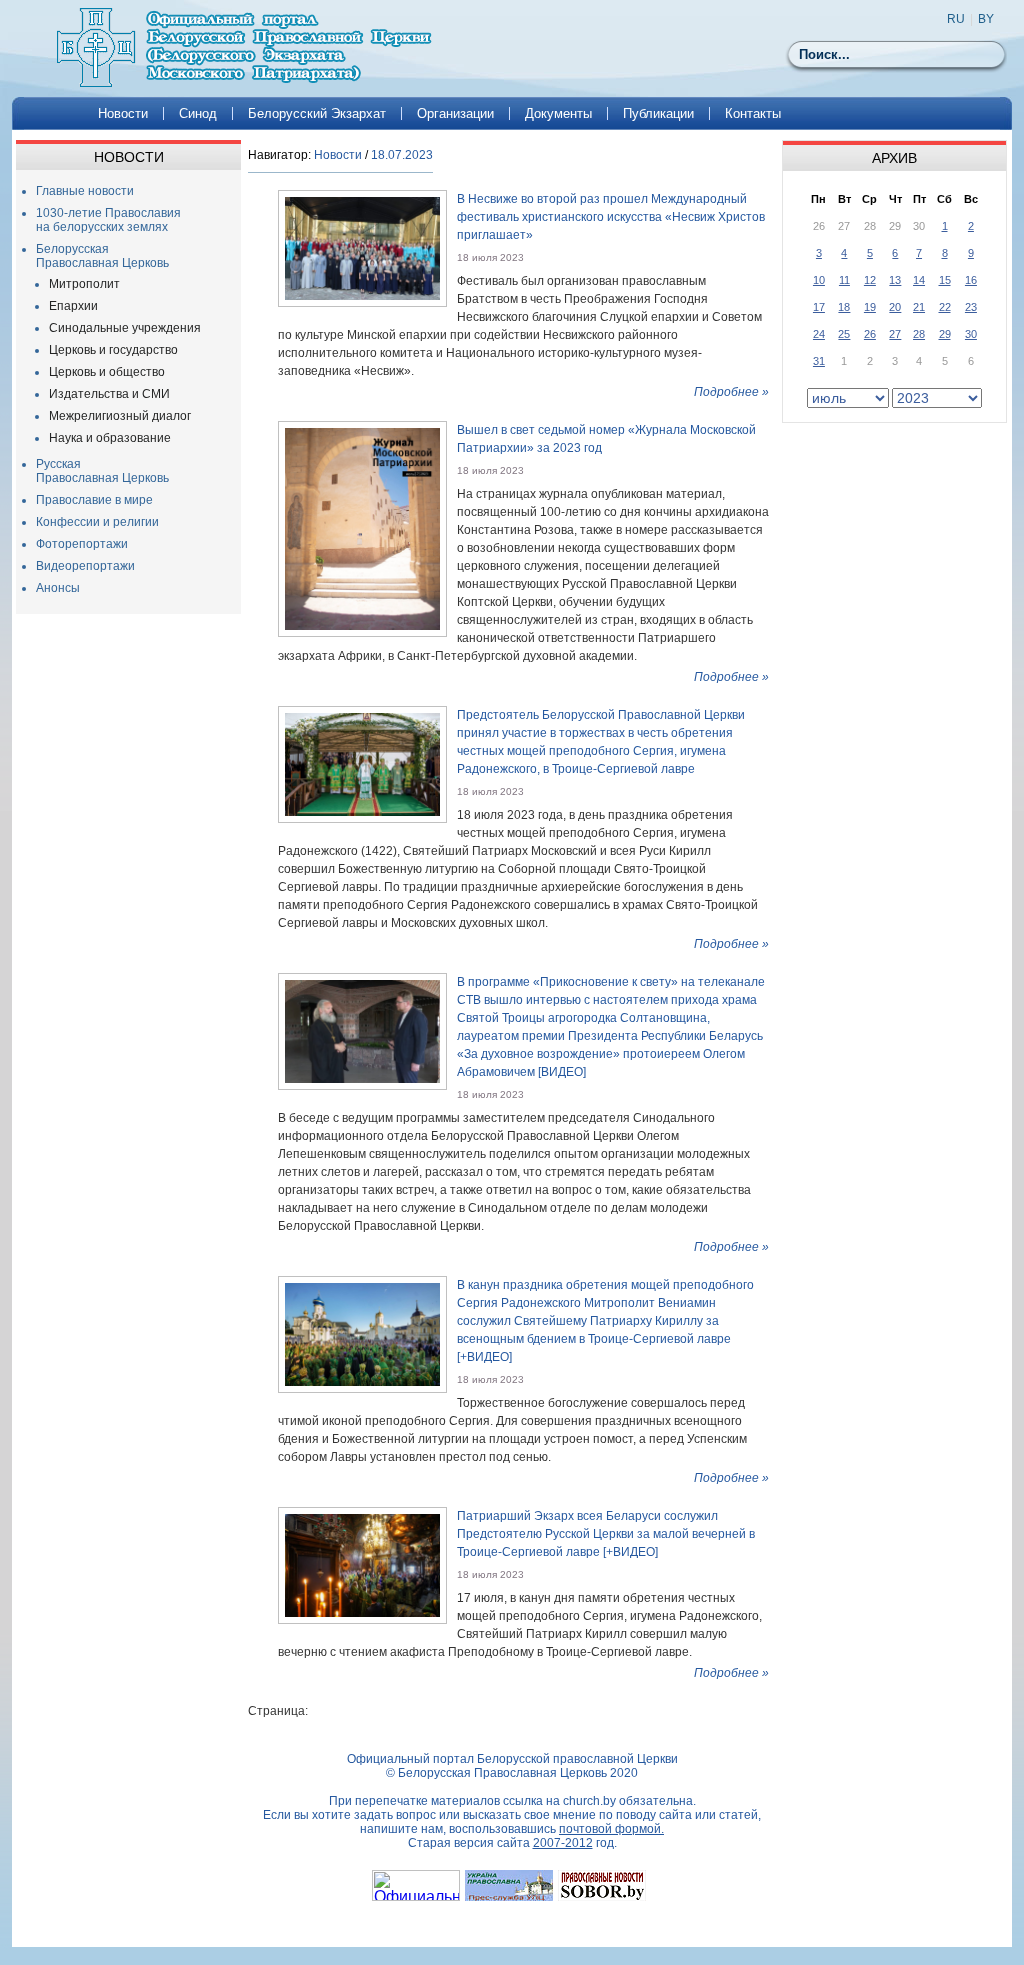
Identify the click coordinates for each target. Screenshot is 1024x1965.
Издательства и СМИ (109, 394)
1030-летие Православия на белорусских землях (108, 220)
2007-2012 (563, 1843)
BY (986, 19)
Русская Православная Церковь (102, 471)
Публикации (658, 113)
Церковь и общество (107, 372)
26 (870, 334)
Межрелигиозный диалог (120, 416)
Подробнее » (731, 392)
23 (971, 307)
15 (945, 280)
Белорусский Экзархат (317, 113)
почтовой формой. (611, 1829)
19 (870, 307)
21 (919, 307)
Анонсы (58, 588)
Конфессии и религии (97, 522)
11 (844, 280)
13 (895, 280)
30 (971, 334)
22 (945, 307)
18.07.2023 (402, 155)
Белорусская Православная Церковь (102, 256)
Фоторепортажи (82, 544)
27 (895, 334)
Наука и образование (110, 438)
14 (919, 280)
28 (919, 334)
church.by (589, 1801)
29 (945, 334)
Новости (123, 113)
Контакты (753, 113)
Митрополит (84, 284)
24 (819, 334)
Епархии (73, 306)
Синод (198, 113)
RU (956, 19)
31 (819, 361)
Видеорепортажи (85, 566)
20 (895, 307)
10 (819, 280)
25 (844, 334)
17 (819, 307)
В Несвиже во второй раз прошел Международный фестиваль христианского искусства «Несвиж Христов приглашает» (611, 217)
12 (870, 280)
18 (844, 307)
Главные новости (85, 191)
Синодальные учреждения (125, 328)
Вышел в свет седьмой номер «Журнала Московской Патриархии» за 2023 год (606, 439)
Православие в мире (94, 500)
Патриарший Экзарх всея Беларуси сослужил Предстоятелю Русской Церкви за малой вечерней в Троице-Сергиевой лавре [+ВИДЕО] (606, 1534)
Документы (558, 113)
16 (971, 280)
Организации (455, 113)
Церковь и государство (113, 350)
